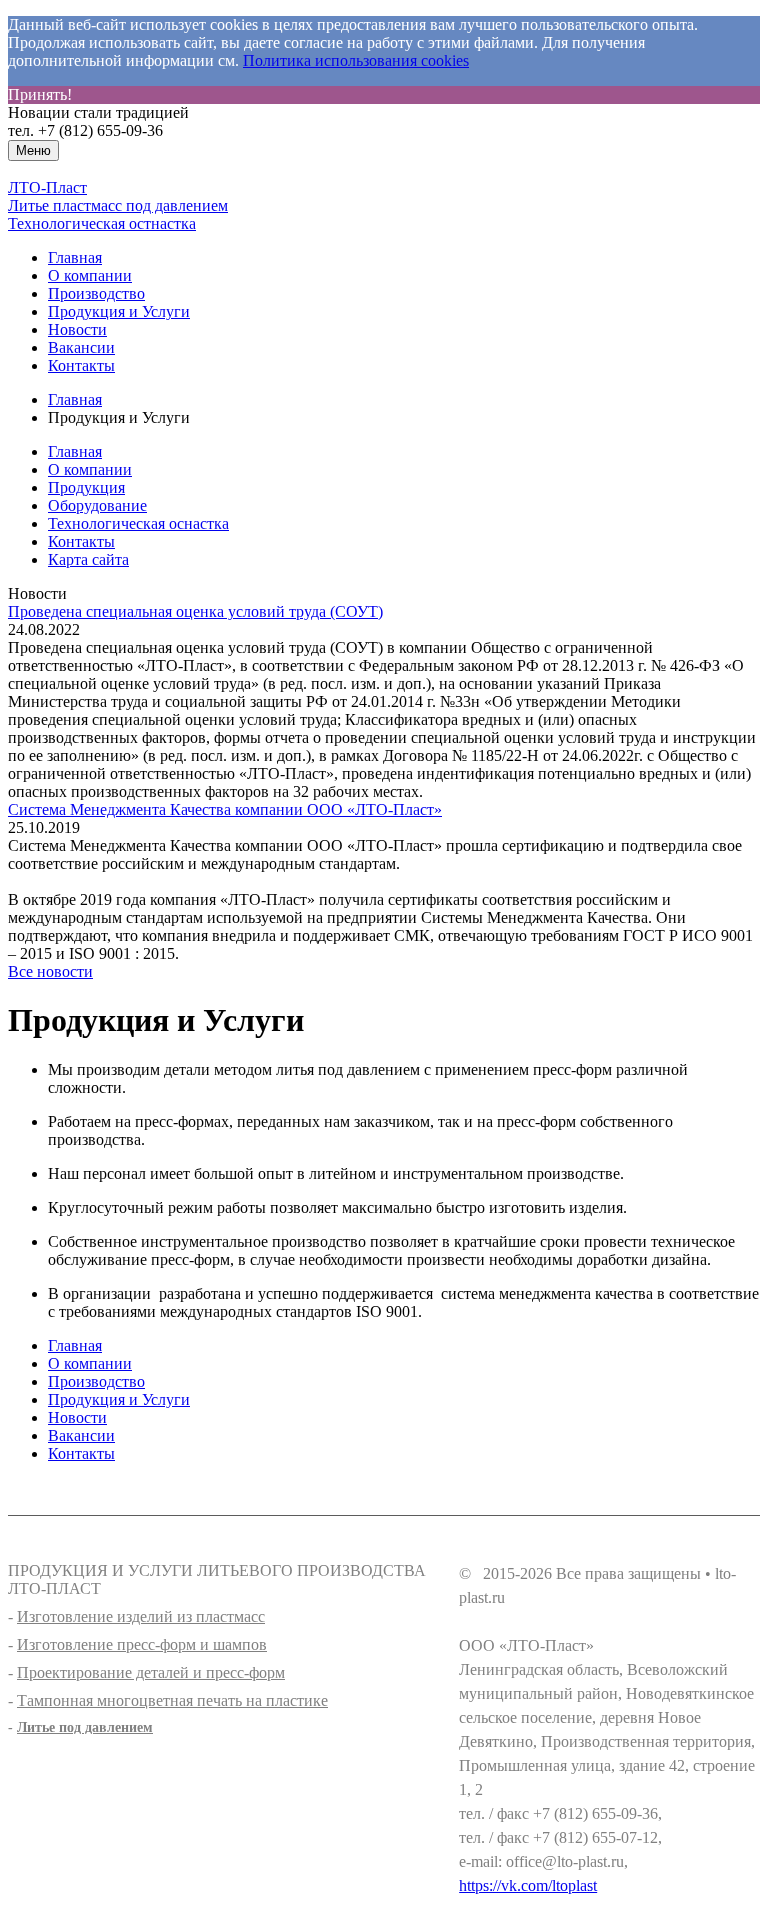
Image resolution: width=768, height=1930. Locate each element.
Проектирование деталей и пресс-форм (151, 1672)
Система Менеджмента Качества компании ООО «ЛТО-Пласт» (225, 809)
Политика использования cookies (356, 60)
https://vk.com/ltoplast (528, 1885)
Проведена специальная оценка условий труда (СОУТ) (195, 611)
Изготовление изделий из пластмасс (141, 1616)
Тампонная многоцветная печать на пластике (172, 1700)
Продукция (86, 487)
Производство (96, 293)
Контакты (81, 365)
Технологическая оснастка (138, 523)
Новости (77, 329)
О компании (90, 275)
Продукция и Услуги (119, 311)
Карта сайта (88, 559)
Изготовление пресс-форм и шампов (142, 1644)
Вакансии (81, 347)
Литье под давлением (85, 1727)
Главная (75, 257)
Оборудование (97, 505)
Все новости (50, 971)
